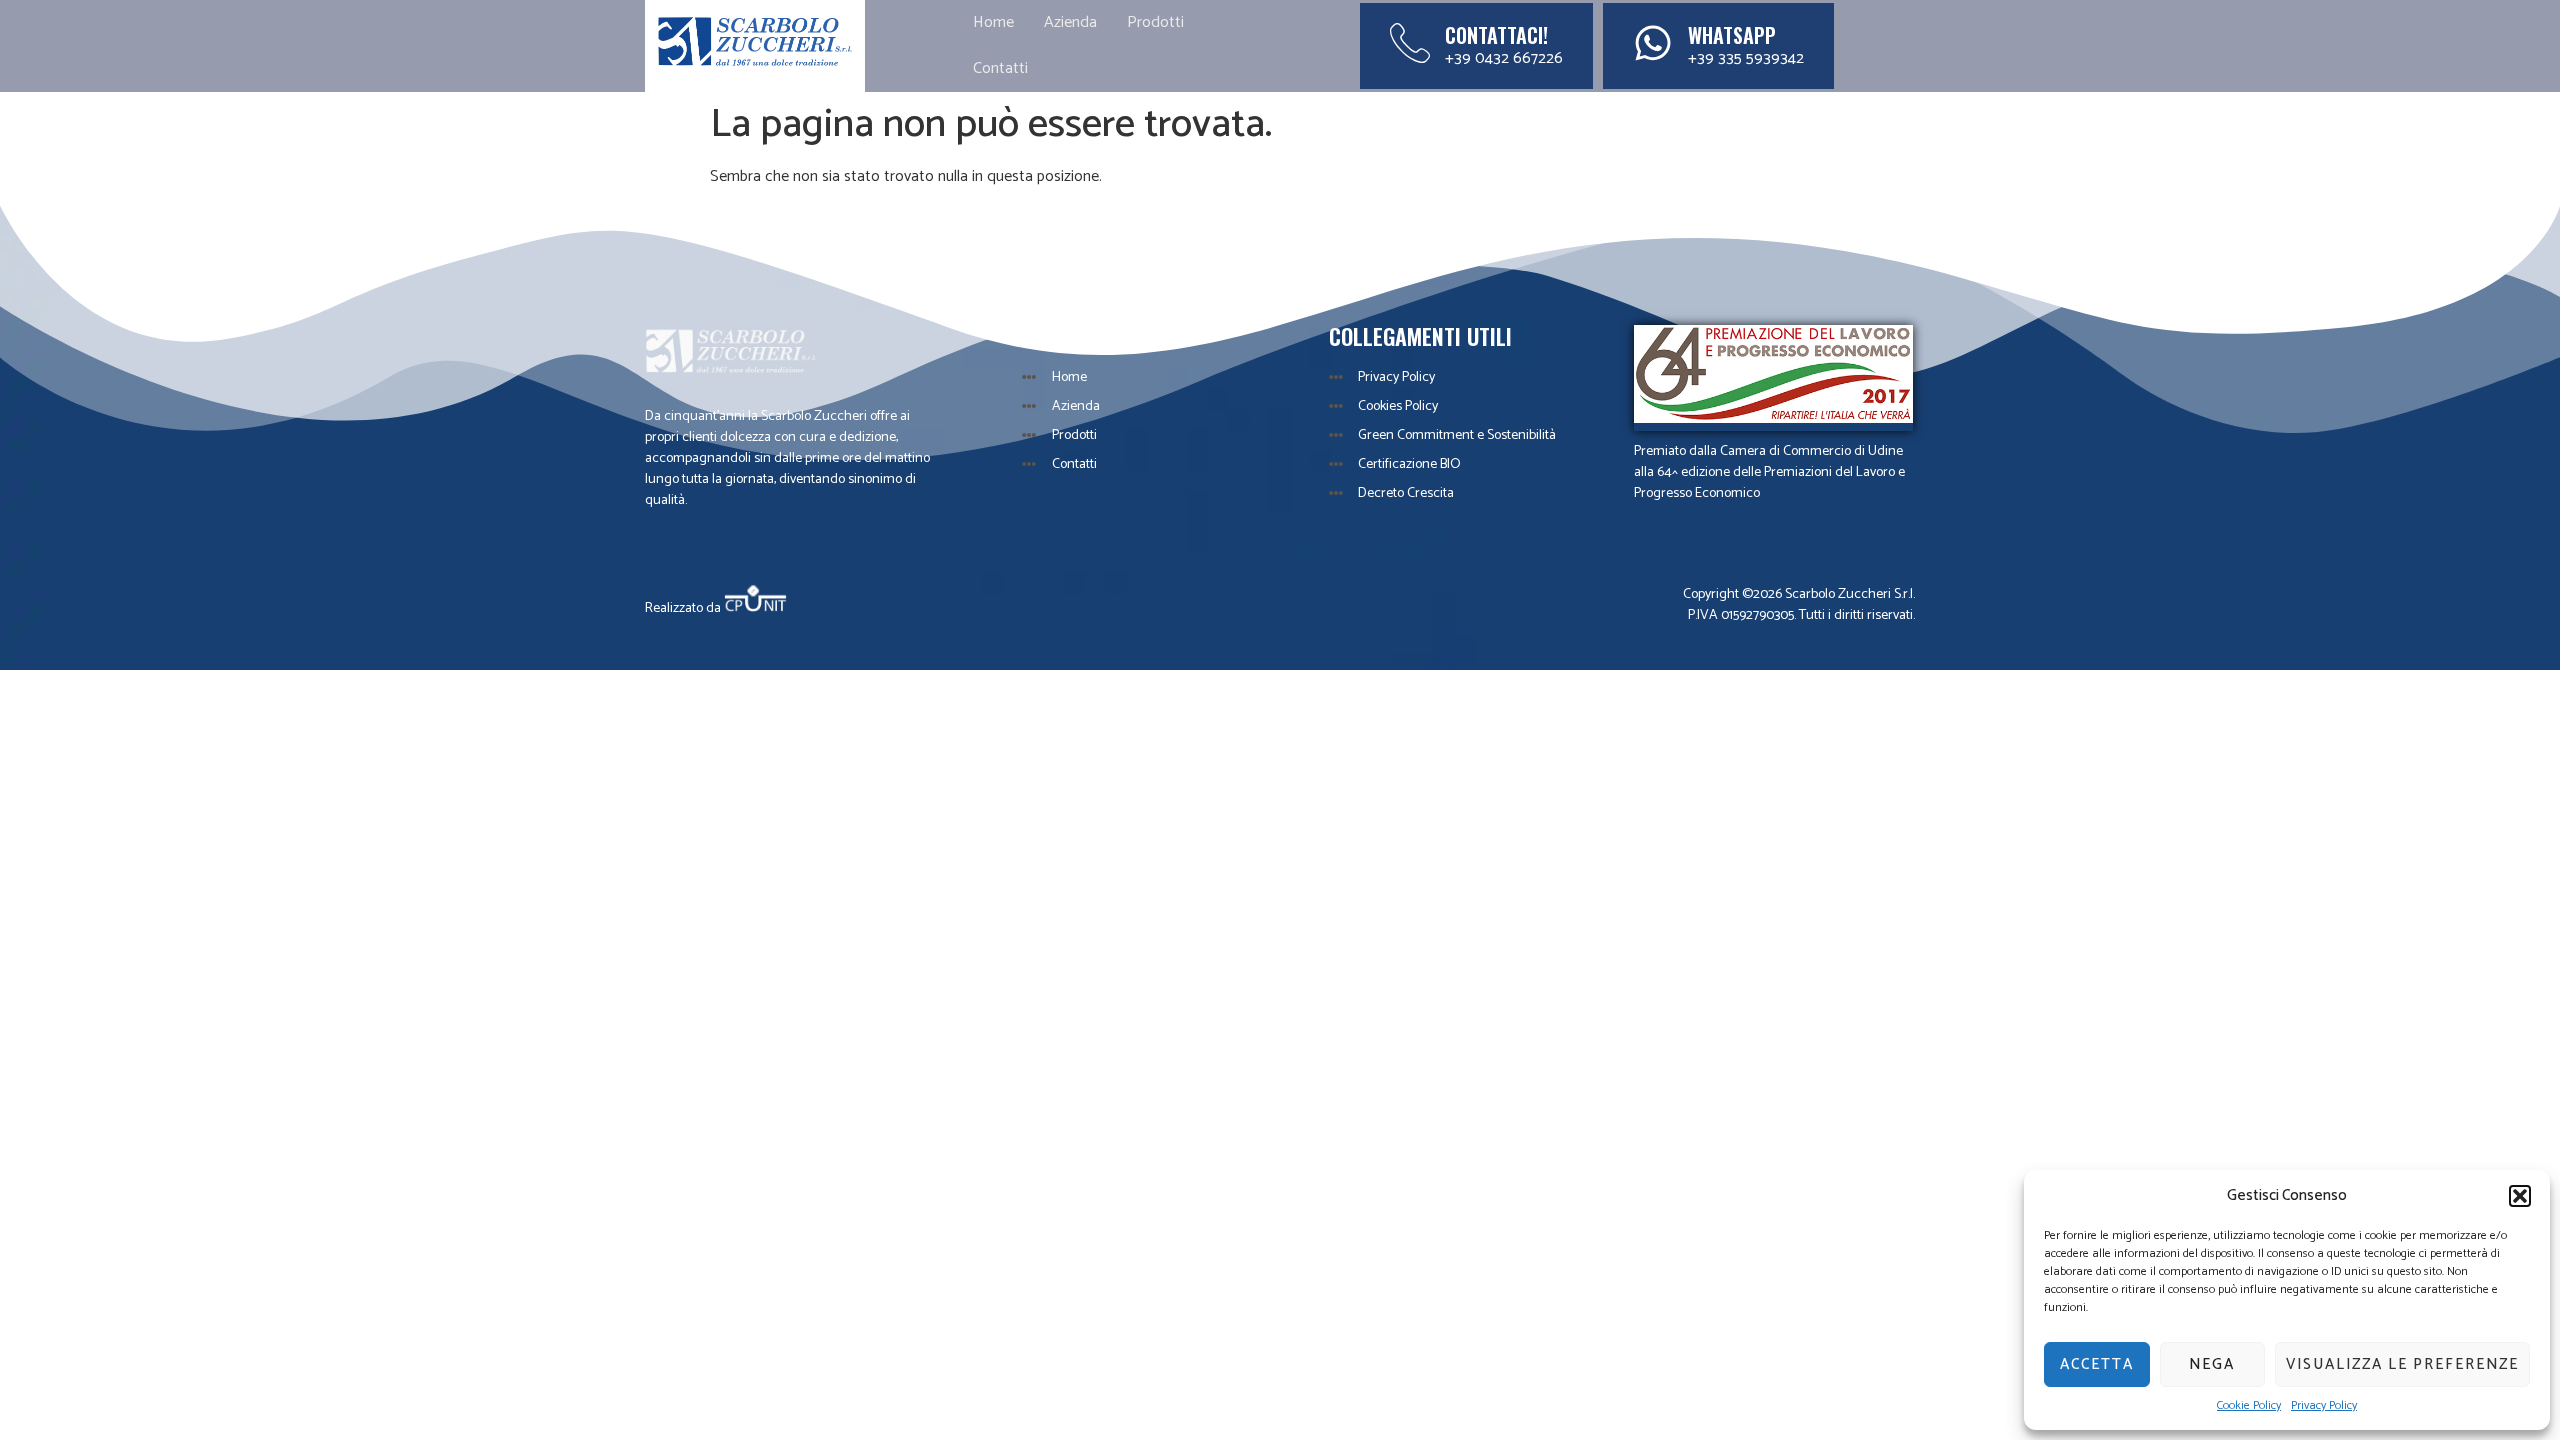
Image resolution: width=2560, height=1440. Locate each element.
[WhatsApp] (1653, 43)
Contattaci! (1496, 35)
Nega (2212, 1364)
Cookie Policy (2249, 1406)
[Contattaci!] (1410, 43)
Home (993, 22)
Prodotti (1155, 22)
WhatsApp (1732, 35)
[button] (2520, 1196)
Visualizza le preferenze (2402, 1364)
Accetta (2097, 1364)
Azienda (1070, 22)
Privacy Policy (2324, 1406)
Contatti (1000, 68)
